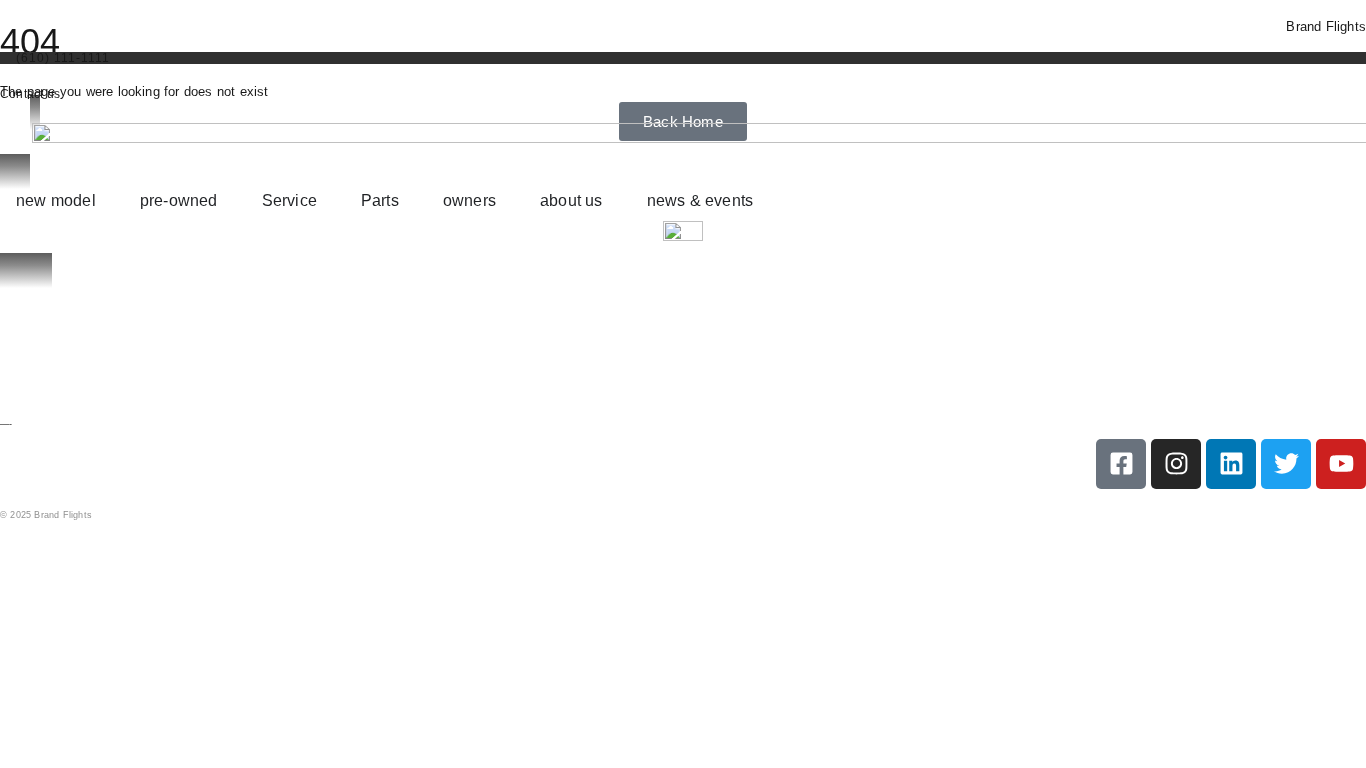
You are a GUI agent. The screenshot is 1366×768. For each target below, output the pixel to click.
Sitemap (89, 565)
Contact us (30, 94)
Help (26, 565)
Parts (11, 348)
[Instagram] (1176, 464)
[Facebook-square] (1121, 464)
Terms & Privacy (183, 565)
